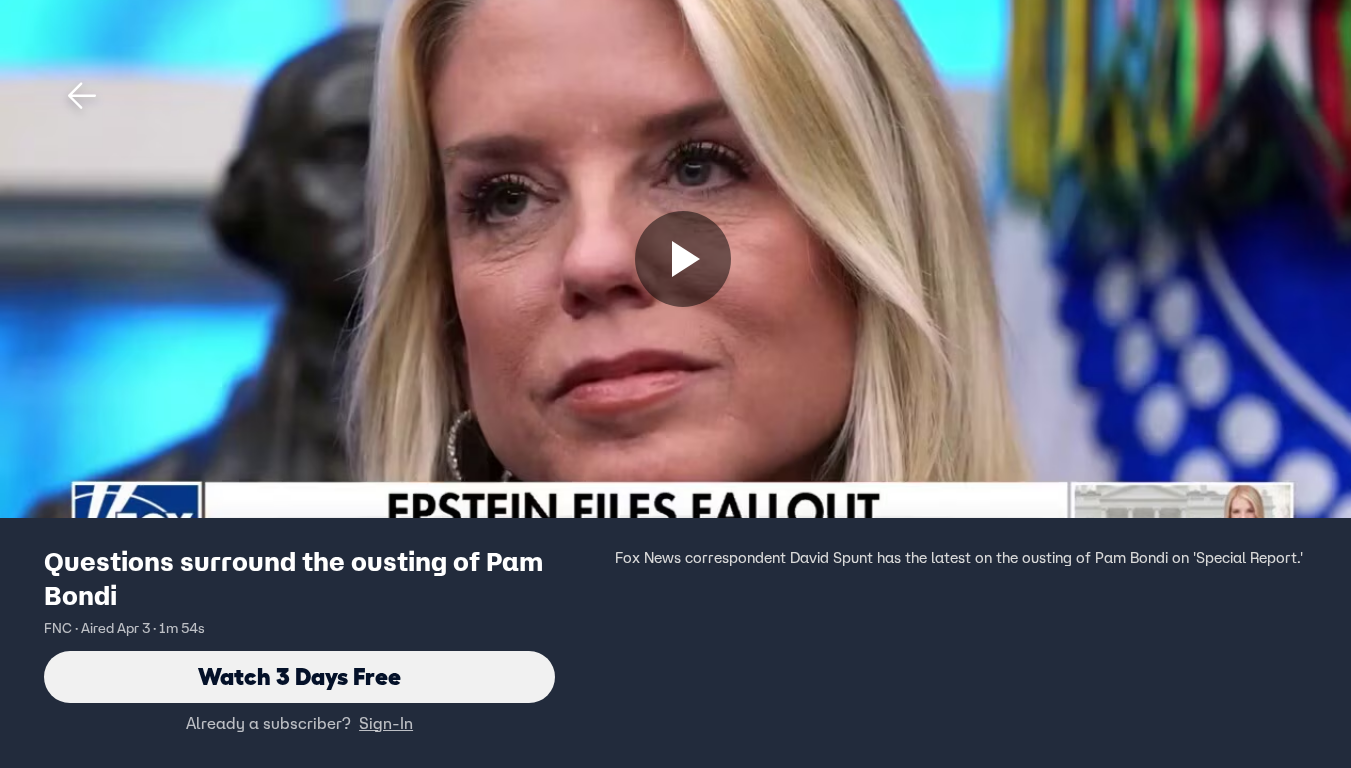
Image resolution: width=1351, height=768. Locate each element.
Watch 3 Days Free (299, 676)
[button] (82, 96)
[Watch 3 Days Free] (683, 259)
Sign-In (386, 723)
